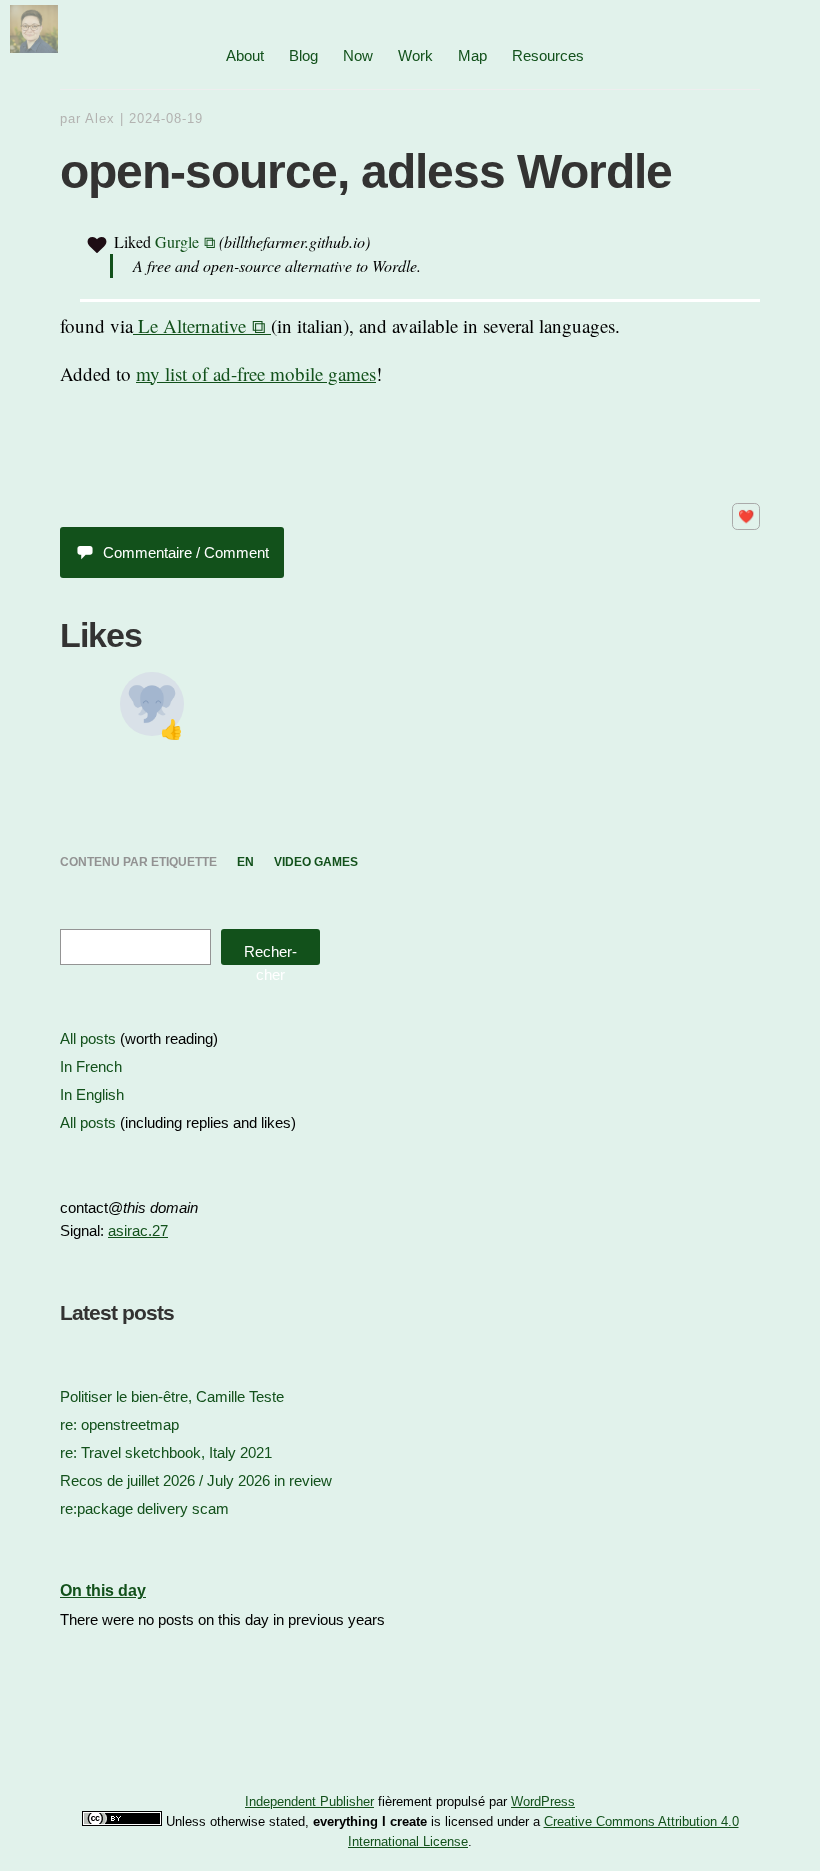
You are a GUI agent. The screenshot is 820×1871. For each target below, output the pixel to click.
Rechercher (270, 954)
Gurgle (177, 241)
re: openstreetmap (119, 1424)
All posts (88, 1038)
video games (316, 862)
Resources (548, 55)
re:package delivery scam (144, 1508)
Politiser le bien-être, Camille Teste (172, 1396)
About (245, 55)
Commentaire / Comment (186, 552)
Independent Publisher (309, 1801)
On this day (103, 1590)
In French (91, 1066)
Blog (303, 55)
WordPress (543, 1801)
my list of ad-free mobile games (256, 373)
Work (415, 55)
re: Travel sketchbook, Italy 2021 (166, 1452)
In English (92, 1094)
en (245, 862)
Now (358, 55)
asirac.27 (138, 1230)
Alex (100, 118)
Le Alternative (189, 325)
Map (472, 55)
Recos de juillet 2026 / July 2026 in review (196, 1480)
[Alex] (34, 45)
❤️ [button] (746, 516)
